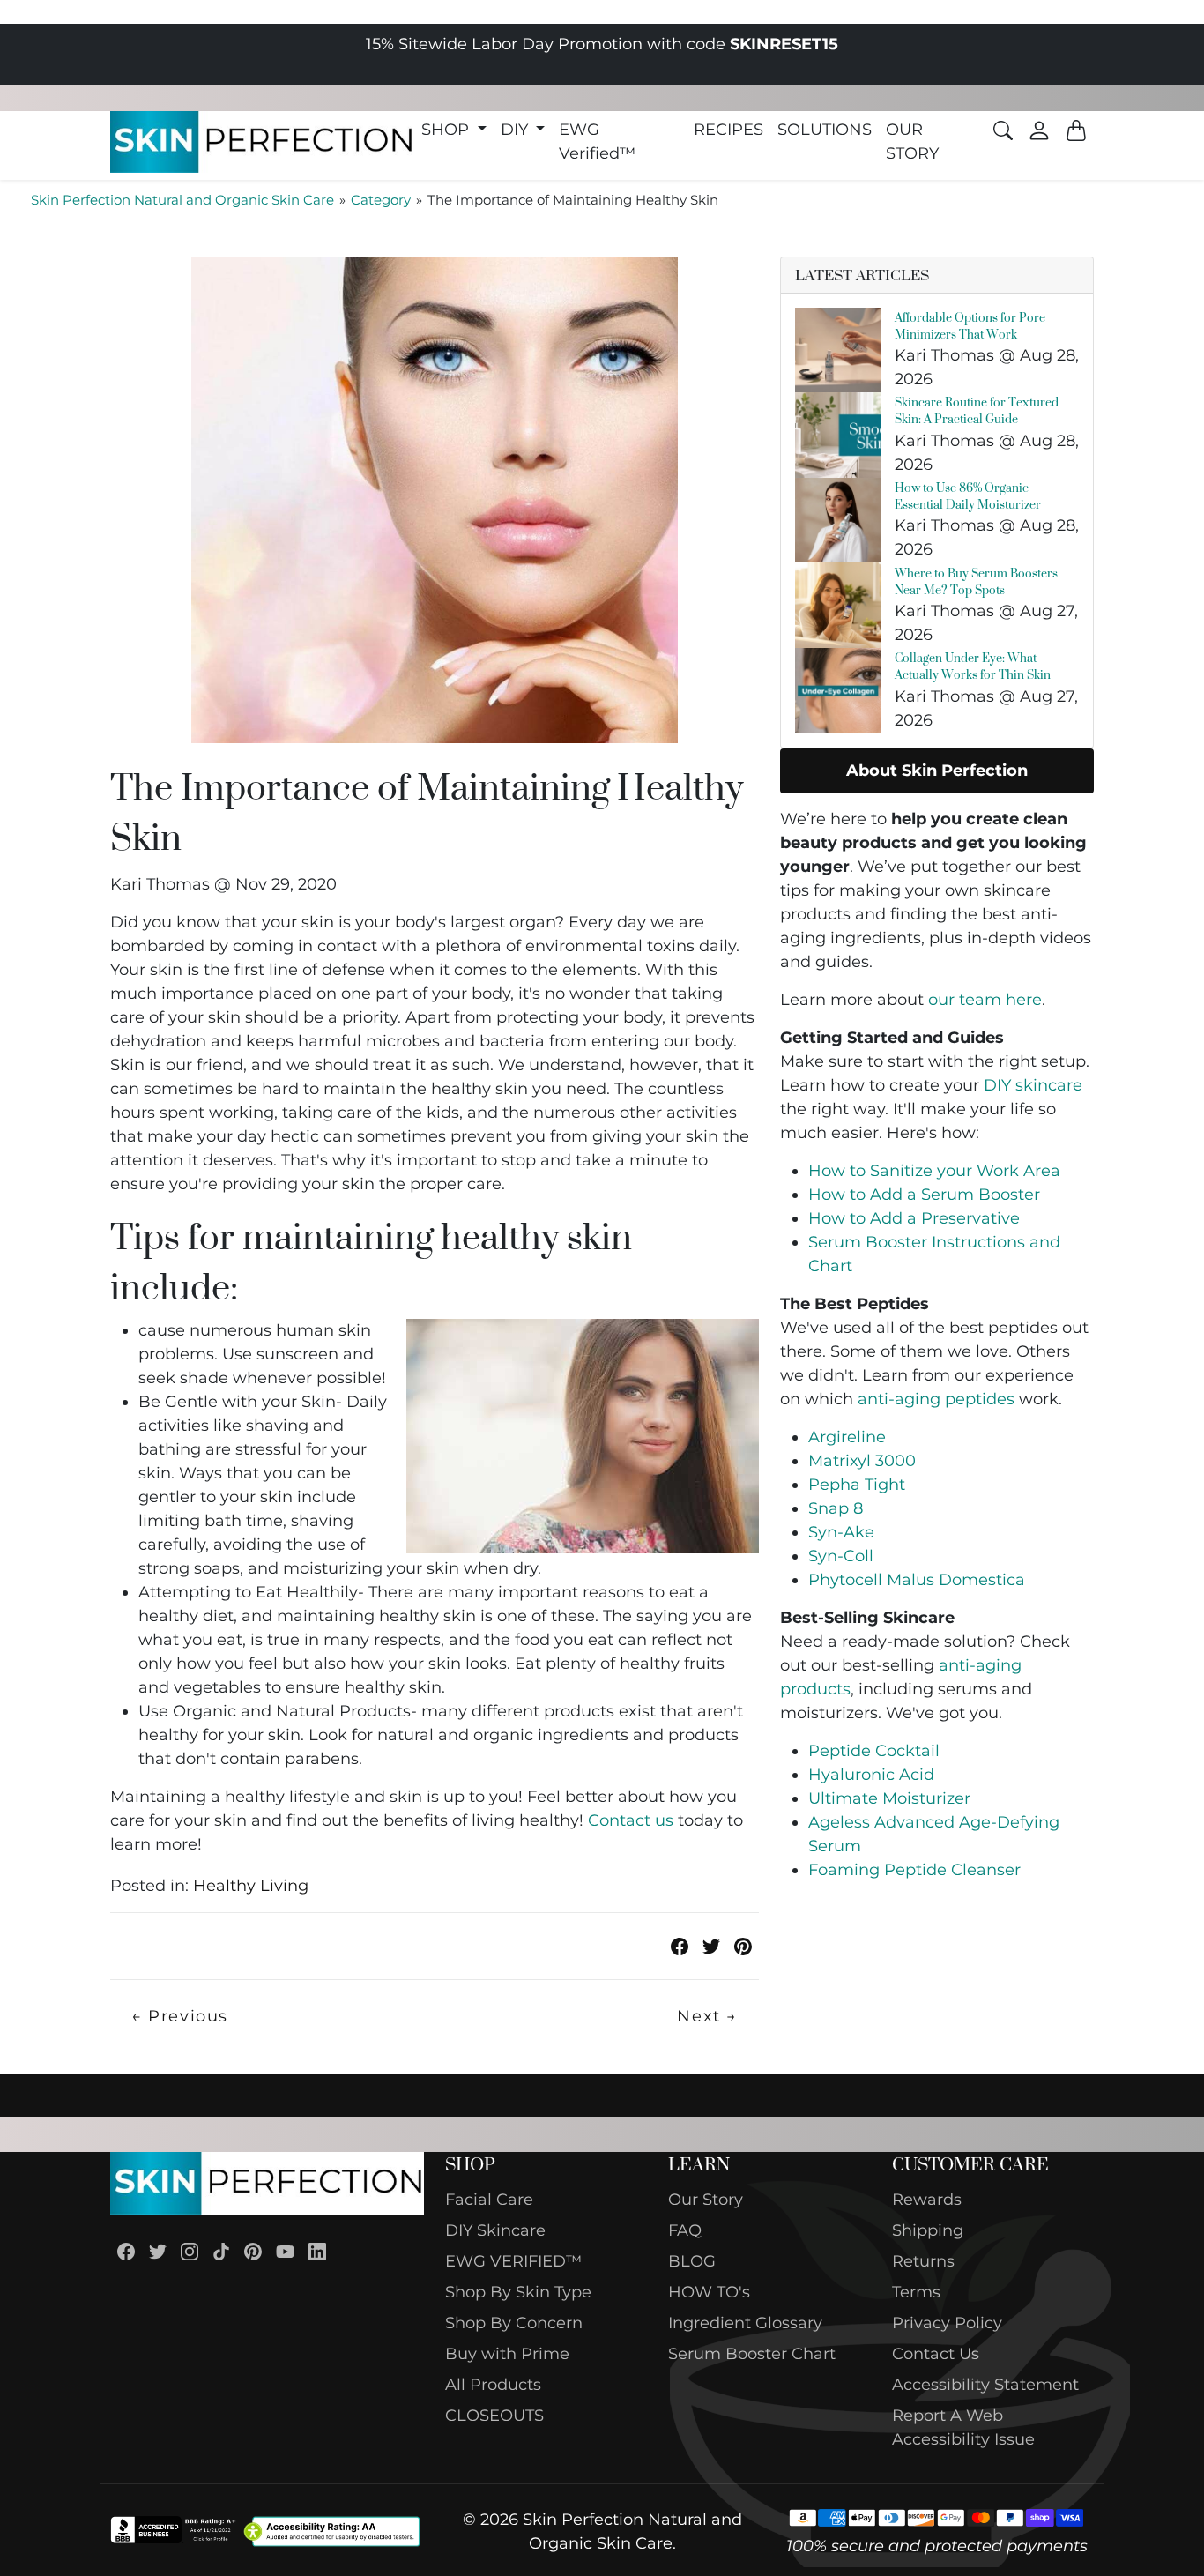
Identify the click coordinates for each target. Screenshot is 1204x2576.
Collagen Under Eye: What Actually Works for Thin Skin (973, 666)
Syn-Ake (841, 1532)
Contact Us (936, 2354)
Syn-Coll (841, 1556)
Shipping (928, 2230)
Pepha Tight (857, 1485)
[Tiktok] (221, 2251)
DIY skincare (1033, 1085)
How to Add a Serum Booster (924, 1195)
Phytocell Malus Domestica (917, 1580)
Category (381, 200)
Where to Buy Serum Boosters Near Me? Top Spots (976, 581)
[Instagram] (190, 2251)
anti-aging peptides (936, 1399)
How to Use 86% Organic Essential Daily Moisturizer (968, 495)
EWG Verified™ (597, 141)
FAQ (685, 2230)
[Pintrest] (743, 1946)
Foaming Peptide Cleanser (914, 1870)
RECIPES (728, 130)
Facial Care (489, 2200)
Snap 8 (836, 1508)
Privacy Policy (947, 2323)
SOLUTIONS (825, 130)
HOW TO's (709, 2292)
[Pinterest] (253, 2251)
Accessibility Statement (985, 2385)
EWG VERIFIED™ (513, 2261)
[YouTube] (285, 2251)
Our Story (706, 2200)
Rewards (927, 2200)
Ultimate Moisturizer (889, 1798)
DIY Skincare (495, 2230)
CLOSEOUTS (494, 2416)
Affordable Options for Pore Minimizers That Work (970, 325)
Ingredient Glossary (745, 2323)
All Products (493, 2385)
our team (985, 1000)
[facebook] (680, 1946)
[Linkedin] (317, 2251)
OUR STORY (912, 141)
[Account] (1039, 130)
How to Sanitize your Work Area (934, 1171)
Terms (916, 2292)
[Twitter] (711, 1946)
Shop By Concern (514, 2323)
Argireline (847, 1437)
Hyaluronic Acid (871, 1775)
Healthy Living (251, 1886)
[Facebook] (126, 2251)
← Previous (180, 2016)
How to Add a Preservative (914, 1218)
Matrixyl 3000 (862, 1461)
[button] (454, 130)
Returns (923, 2261)
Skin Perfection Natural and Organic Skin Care (182, 200)
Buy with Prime (507, 2354)
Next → (707, 2016)
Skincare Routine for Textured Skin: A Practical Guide (977, 410)
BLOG (692, 2261)
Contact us (631, 1820)
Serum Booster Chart (752, 2354)
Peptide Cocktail (874, 1751)
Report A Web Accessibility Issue (963, 2427)
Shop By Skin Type (518, 2292)
